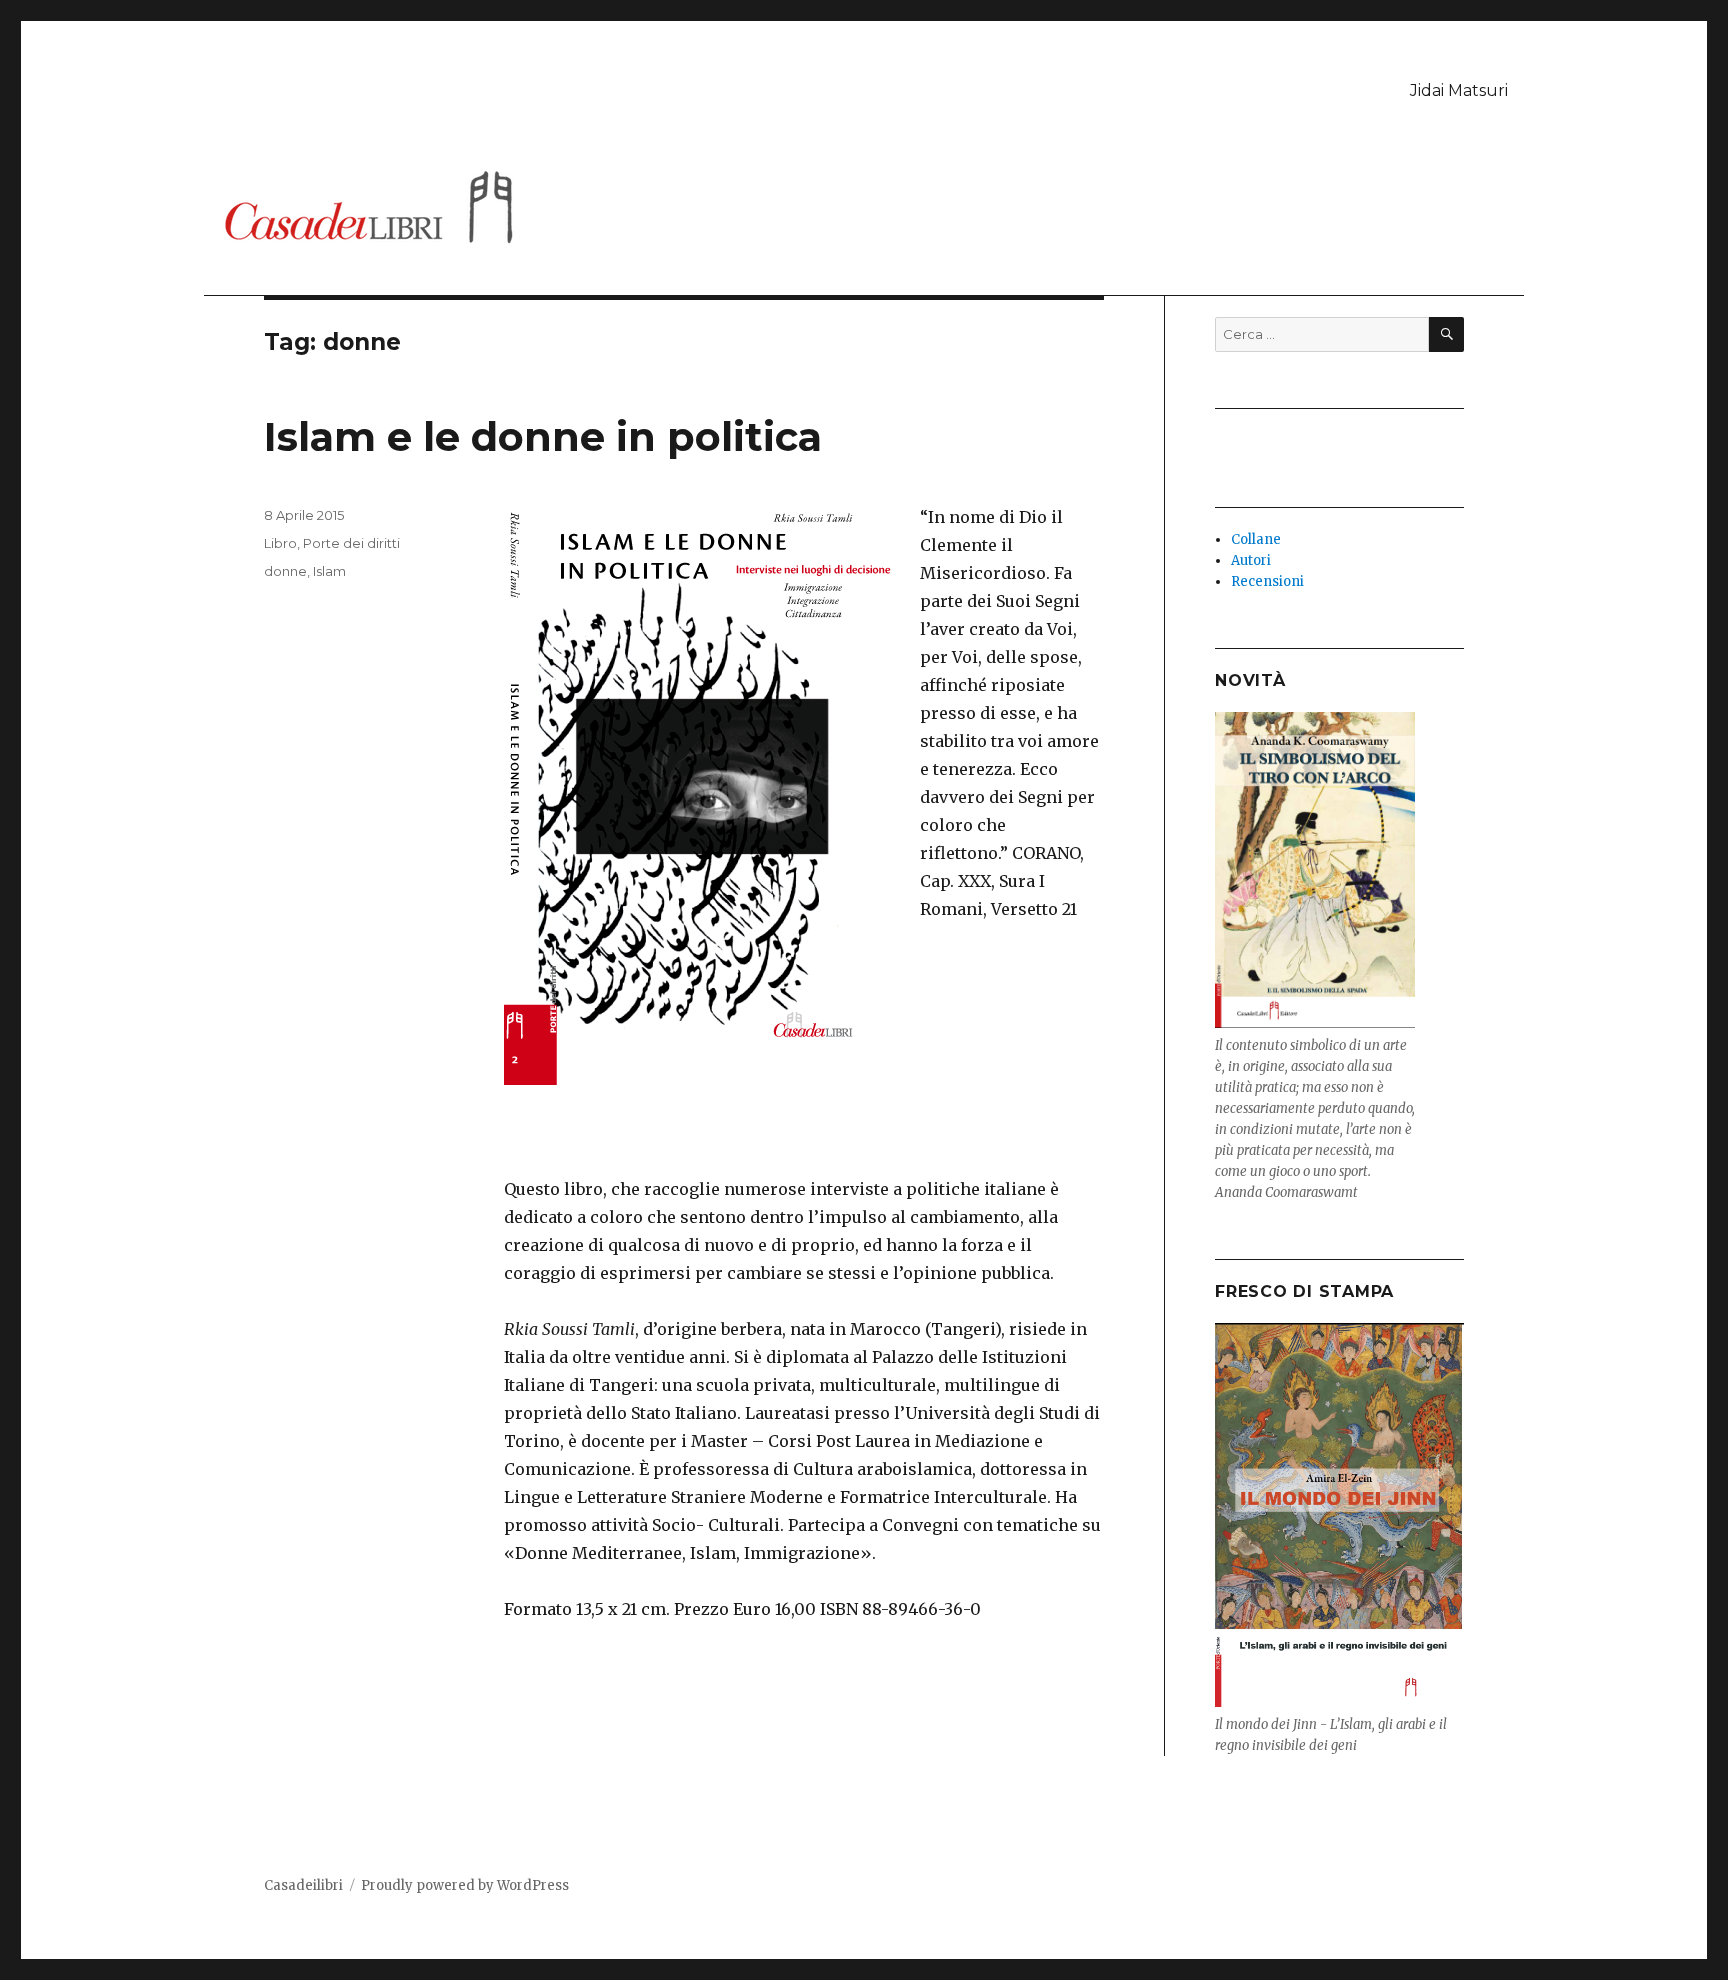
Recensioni (1267, 581)
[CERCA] (1446, 334)
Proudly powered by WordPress (465, 1885)
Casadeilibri (303, 1885)
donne (285, 571)
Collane (1256, 539)
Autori (1251, 560)
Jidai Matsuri (1459, 90)
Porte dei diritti (351, 543)
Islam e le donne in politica (543, 436)
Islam (329, 571)
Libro (280, 543)
